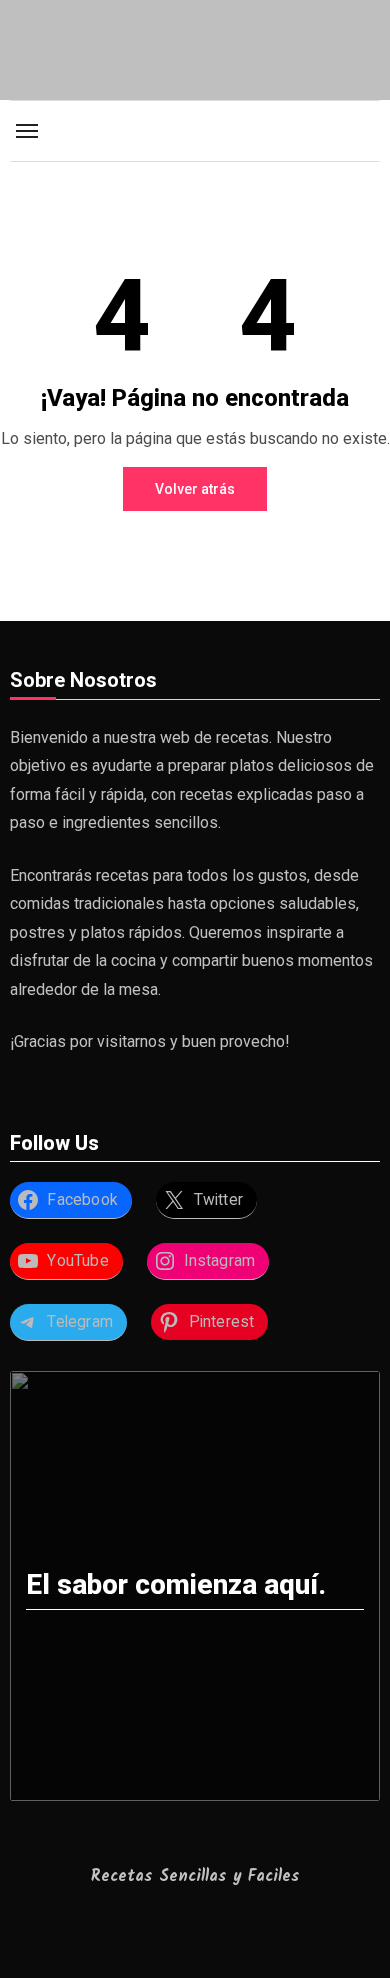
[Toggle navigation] (27, 131)
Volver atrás (195, 489)
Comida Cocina (194, 116)
